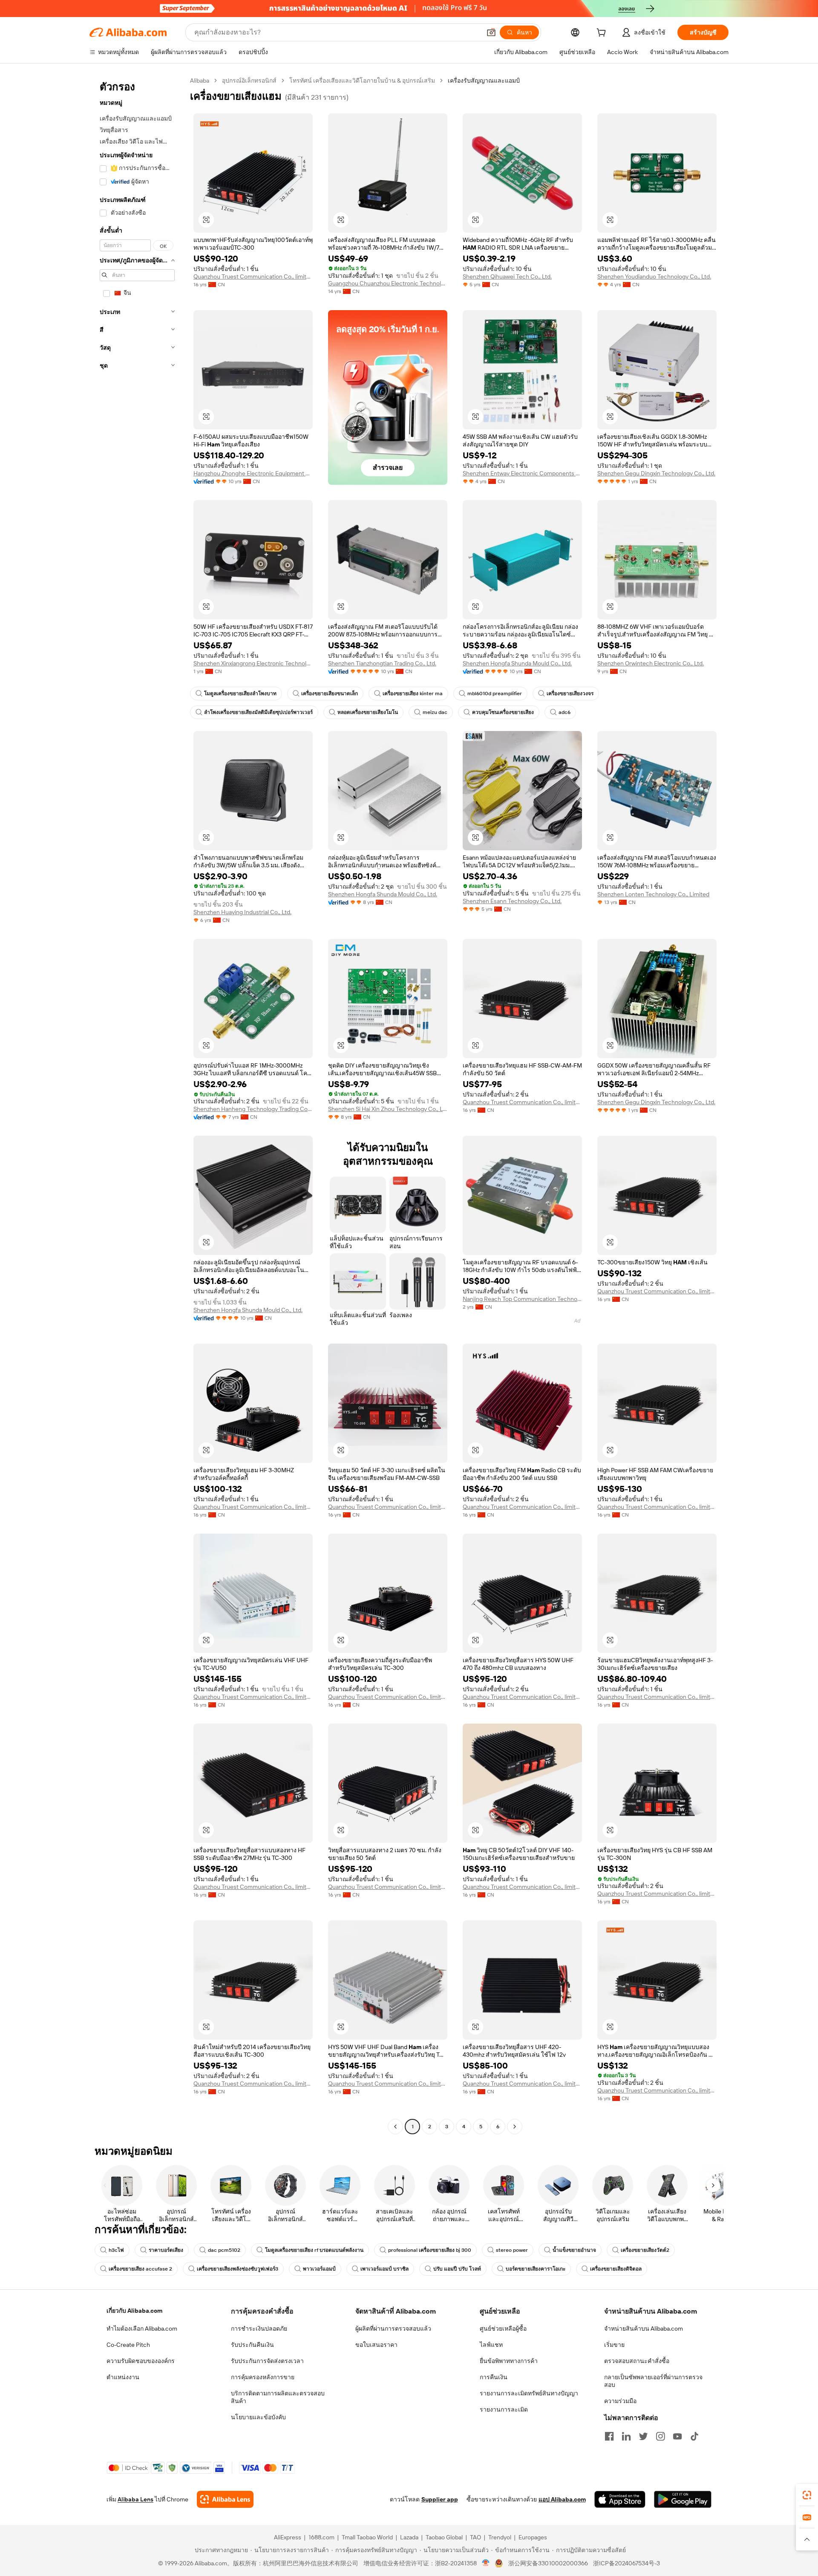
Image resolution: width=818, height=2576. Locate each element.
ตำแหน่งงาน (123, 2377)
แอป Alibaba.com (562, 2499)
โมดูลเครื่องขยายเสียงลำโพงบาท (240, 694)
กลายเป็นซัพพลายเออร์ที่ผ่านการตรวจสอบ (653, 2381)
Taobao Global (444, 2537)
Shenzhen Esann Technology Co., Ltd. (512, 901)
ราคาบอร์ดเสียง (166, 2250)
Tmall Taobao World (367, 2537)
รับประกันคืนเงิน (252, 2345)
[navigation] (137, 1105)
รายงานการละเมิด (504, 2409)
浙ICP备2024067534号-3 (626, 2563)
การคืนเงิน (494, 2377)
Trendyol (500, 2537)
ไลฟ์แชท (491, 2345)
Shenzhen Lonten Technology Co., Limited (653, 894)
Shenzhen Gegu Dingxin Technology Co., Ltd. (656, 473)
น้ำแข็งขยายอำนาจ (574, 2250)
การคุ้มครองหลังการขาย (263, 2377)
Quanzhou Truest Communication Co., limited (253, 276)
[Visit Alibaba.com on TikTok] (694, 2436)
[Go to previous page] (395, 2127)
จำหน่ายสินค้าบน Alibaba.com (644, 2328)
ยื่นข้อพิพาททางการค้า (509, 2361)
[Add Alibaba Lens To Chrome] (225, 2499)
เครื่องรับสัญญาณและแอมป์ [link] (484, 81)
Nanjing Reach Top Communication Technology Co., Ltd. (522, 1299)
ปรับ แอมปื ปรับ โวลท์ (457, 2269)
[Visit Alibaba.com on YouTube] (677, 2436)
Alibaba (200, 81)
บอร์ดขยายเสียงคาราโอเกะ (536, 2269)
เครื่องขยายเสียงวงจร (570, 694)
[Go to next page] (515, 2127)
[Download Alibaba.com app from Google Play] (683, 2499)
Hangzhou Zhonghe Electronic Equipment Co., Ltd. (253, 473)
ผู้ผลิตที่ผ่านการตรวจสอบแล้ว (393, 2328)
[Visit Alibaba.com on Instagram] (660, 2436)
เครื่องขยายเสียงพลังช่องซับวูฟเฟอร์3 (238, 2269)
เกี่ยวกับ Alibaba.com (134, 2311)
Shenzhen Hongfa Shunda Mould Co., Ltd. (517, 663)
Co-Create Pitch (128, 2345)
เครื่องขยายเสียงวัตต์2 (645, 2250)
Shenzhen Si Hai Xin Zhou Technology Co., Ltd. (388, 1109)
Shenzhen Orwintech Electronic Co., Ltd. (651, 663)
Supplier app (440, 2499)
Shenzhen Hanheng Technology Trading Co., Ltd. (253, 1109)
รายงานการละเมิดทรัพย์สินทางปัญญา (529, 2393)
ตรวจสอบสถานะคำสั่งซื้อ (637, 2361)
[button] (491, 32)
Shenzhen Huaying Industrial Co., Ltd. (242, 912)
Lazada (409, 2537)
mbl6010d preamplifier (495, 694)
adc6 (565, 712)
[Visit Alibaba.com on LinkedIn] (626, 2436)
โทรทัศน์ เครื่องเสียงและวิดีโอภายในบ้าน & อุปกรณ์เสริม (362, 81)
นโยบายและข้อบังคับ (258, 2417)
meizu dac (435, 712)
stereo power (512, 2250)
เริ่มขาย (614, 2345)
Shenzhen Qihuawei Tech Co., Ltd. (507, 276)
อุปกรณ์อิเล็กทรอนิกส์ (249, 81)
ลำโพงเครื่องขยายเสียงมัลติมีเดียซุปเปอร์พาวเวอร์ (258, 712)
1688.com (321, 2537)
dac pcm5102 (224, 2250)
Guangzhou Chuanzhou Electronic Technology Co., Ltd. (388, 283)
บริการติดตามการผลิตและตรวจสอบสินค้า (278, 2397)
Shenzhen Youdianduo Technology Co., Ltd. (654, 276)
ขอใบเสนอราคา (376, 2345)
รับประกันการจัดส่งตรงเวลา (267, 2361)
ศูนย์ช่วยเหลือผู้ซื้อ (503, 2328)
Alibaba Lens (135, 2499)
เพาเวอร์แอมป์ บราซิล (385, 2269)
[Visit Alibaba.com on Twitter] (643, 2436)
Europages (533, 2537)
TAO (475, 2537)
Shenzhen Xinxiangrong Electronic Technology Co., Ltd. (253, 663)
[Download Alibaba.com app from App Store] (620, 2499)
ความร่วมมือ (620, 2401)
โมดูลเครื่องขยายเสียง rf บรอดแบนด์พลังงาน (314, 2250)
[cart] (603, 34)
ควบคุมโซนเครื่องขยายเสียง (503, 712)
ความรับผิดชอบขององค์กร (141, 2361)
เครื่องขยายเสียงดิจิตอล (616, 2269)
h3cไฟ (116, 2250)
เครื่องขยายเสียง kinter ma (413, 694)
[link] (807, 2495)
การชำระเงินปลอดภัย (259, 2328)
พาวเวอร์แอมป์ (319, 2269)
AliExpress (288, 2537)
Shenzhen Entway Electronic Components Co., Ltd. (522, 473)
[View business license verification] (486, 2563)
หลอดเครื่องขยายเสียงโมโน (368, 712)
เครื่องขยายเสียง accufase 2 (140, 2269)
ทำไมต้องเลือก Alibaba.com (142, 2328)
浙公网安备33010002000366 (548, 2563)
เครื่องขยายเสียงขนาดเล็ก (330, 694)
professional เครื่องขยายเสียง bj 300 (430, 2250)
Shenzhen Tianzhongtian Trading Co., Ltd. (382, 663)
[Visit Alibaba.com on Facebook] (609, 2436)
